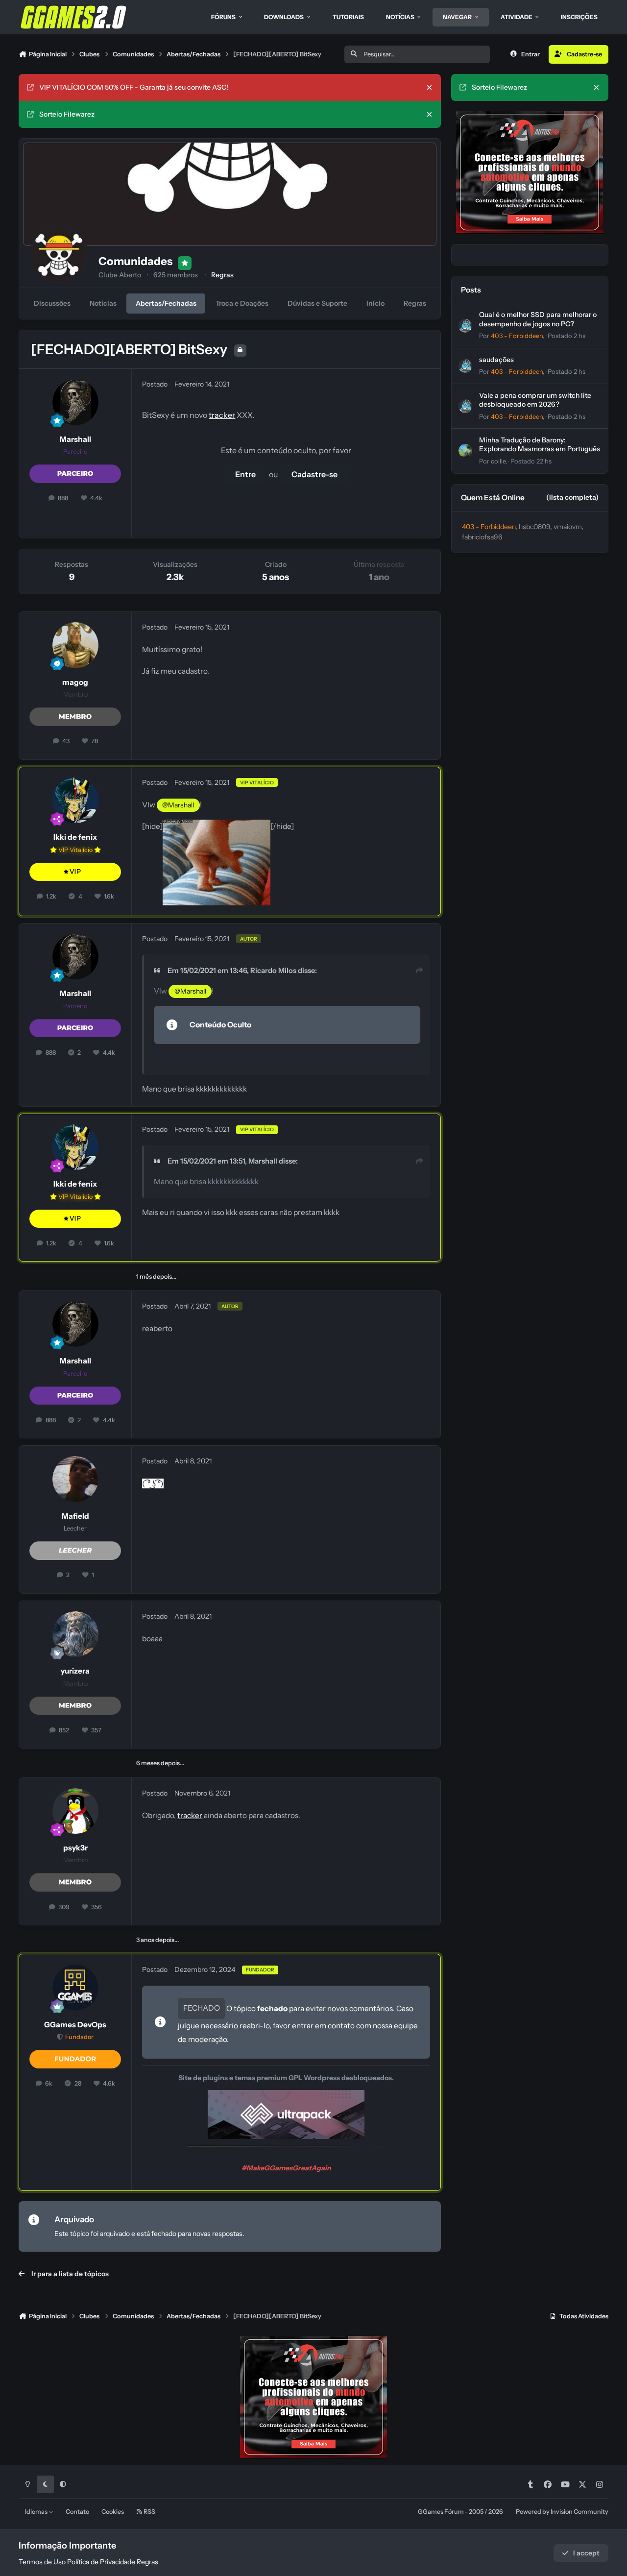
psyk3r (75, 1848)
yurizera (75, 1671)
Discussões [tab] (52, 303)
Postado (567, 336)
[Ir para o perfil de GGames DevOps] (75, 1988)
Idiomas (37, 2512)
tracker (222, 415)
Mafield (75, 1516)
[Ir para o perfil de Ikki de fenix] (75, 801)
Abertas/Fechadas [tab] (166, 303)
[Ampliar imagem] (217, 826)
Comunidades (135, 261)
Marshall (75, 439)
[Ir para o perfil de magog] (75, 645)
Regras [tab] (415, 303)
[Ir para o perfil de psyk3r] (75, 1811)
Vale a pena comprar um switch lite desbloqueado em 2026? (535, 400)
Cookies (113, 2512)
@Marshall (178, 805)
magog (75, 682)
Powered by (562, 2512)
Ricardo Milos (273, 971)
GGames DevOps (75, 2025)
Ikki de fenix (75, 837)
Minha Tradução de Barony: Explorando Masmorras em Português (540, 444)
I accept (586, 2553)
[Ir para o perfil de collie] (465, 451)
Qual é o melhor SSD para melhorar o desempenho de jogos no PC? (538, 319)
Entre (245, 474)
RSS (149, 2512)
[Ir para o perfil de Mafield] (75, 1479)
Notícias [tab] (103, 303)
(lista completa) (572, 497)
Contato (77, 2512)
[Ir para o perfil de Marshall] (75, 402)
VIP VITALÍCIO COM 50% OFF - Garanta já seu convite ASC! (134, 87)
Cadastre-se (314, 474)
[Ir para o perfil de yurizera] (75, 1634)
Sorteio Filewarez (67, 114)
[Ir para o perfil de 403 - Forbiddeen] (465, 326)
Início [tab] (375, 303)
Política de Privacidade (101, 2562)
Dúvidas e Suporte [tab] (317, 303)
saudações (496, 360)
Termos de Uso (42, 2562)
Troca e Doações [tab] (242, 303)
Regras (222, 275)
